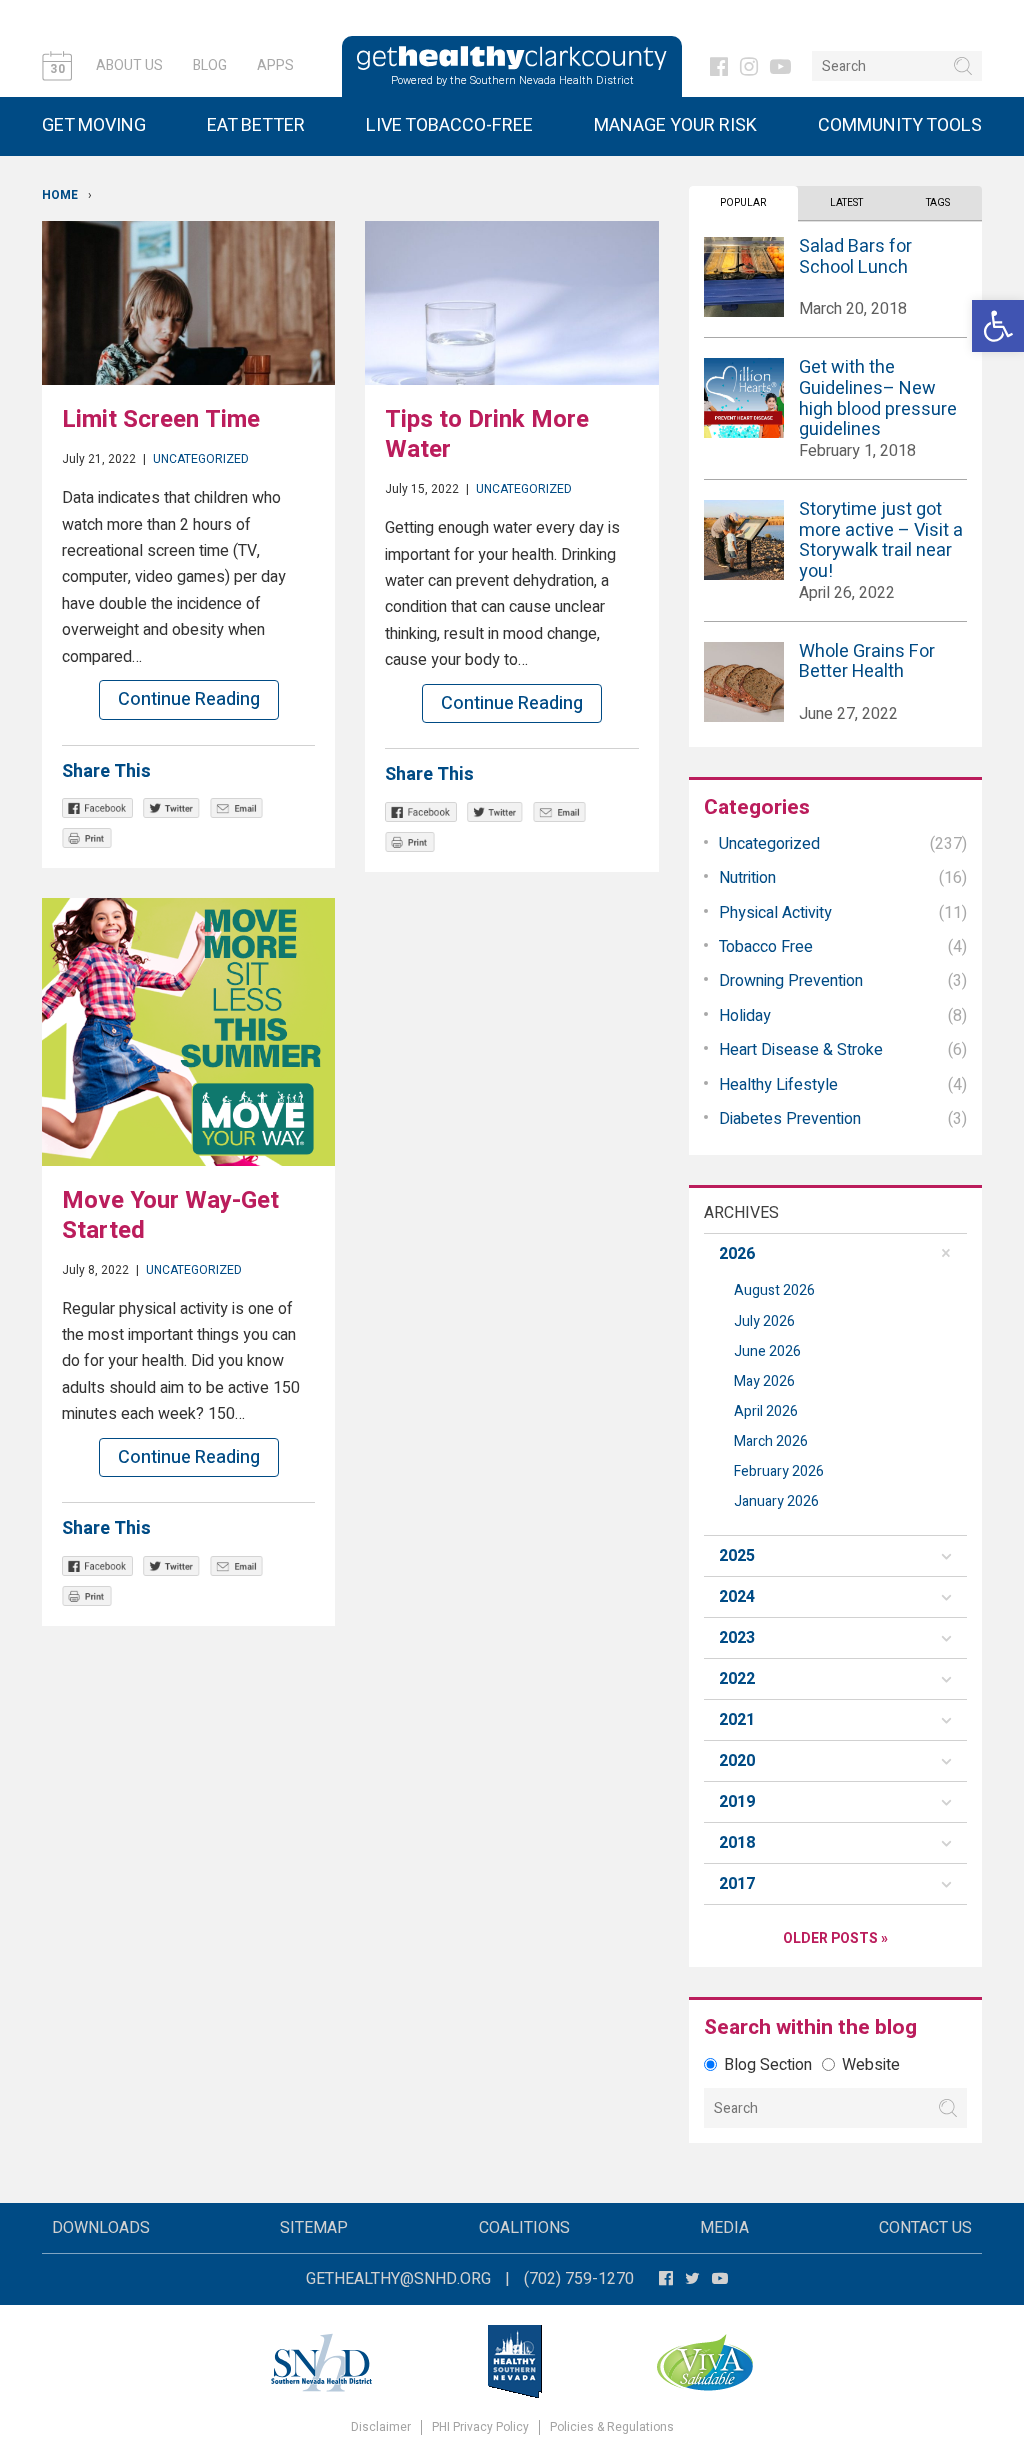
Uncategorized (201, 459)
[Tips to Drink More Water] (511, 303)
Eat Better (256, 125)
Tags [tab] (938, 203)
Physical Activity (775, 913)
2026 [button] (737, 1254)
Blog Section (768, 2065)
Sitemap (314, 2228)
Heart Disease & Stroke (801, 1050)
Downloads (101, 2228)
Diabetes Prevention (790, 1119)
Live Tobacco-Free (449, 125)
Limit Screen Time (161, 419)
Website (871, 2065)
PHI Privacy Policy (480, 2427)
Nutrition (747, 878)
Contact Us (925, 2228)
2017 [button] (737, 1884)
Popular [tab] (743, 203)
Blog (210, 65)
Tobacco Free (766, 947)
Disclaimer (381, 2427)
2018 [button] (737, 1843)
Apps (275, 65)
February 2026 (779, 1471)
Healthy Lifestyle (778, 1085)
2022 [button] (737, 1679)
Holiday (745, 1016)
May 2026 (764, 1381)
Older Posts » (835, 1938)
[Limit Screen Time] (188, 303)
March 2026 (771, 1441)
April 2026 (766, 1411)
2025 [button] (737, 1556)
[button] (998, 326)
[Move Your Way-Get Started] (188, 1032)
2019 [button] (737, 1802)
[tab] (835, 1254)
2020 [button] (737, 1761)
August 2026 (774, 1290)
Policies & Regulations (612, 2427)
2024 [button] (737, 1597)
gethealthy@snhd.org (398, 2279)
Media (724, 2228)
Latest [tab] (846, 203)
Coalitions (524, 2228)
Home (60, 195)
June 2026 (767, 1351)
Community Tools (900, 125)
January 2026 (776, 1501)
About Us (129, 65)
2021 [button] (737, 1720)
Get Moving (94, 125)
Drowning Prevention (791, 981)
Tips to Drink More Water (487, 434)
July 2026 (764, 1321)
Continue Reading (189, 699)
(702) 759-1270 (579, 2279)
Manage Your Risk (675, 125)
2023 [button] (737, 1638)
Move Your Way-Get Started (170, 1215)
